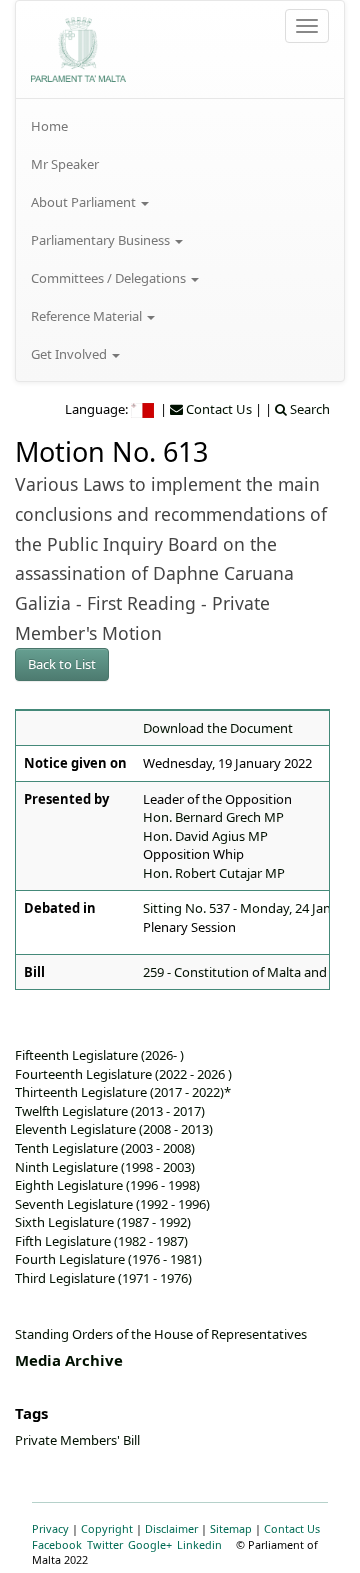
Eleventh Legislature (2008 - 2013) (114, 1129)
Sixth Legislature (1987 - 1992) (103, 1222)
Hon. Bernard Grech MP (213, 817)
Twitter (105, 1544)
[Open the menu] (307, 26)
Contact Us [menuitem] (217, 409)
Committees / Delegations (110, 278)
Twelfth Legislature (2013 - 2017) (110, 1111)
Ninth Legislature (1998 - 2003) (105, 1167)
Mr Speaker (65, 164)
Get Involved (70, 354)
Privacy (50, 1528)
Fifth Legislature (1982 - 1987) (101, 1241)
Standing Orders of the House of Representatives (161, 1334)
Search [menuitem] (308, 409)
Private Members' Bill (77, 1440)
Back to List (62, 664)
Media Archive (69, 1360)
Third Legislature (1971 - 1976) (103, 1278)
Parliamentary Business (102, 240)
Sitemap (231, 1528)
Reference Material (88, 316)
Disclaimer (171, 1528)
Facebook (57, 1544)
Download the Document (218, 728)
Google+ (150, 1544)
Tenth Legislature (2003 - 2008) (105, 1148)
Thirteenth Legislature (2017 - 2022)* (123, 1092)
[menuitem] (180, 126)
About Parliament (85, 202)
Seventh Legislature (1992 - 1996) (112, 1204)
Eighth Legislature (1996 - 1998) (107, 1185)
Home (49, 126)
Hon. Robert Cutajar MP (214, 873)
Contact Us (292, 1528)
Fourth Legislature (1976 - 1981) (108, 1259)
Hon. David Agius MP (205, 836)
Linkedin (199, 1544)
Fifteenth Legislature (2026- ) (99, 1055)
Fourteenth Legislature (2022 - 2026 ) (123, 1074)
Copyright (107, 1528)
